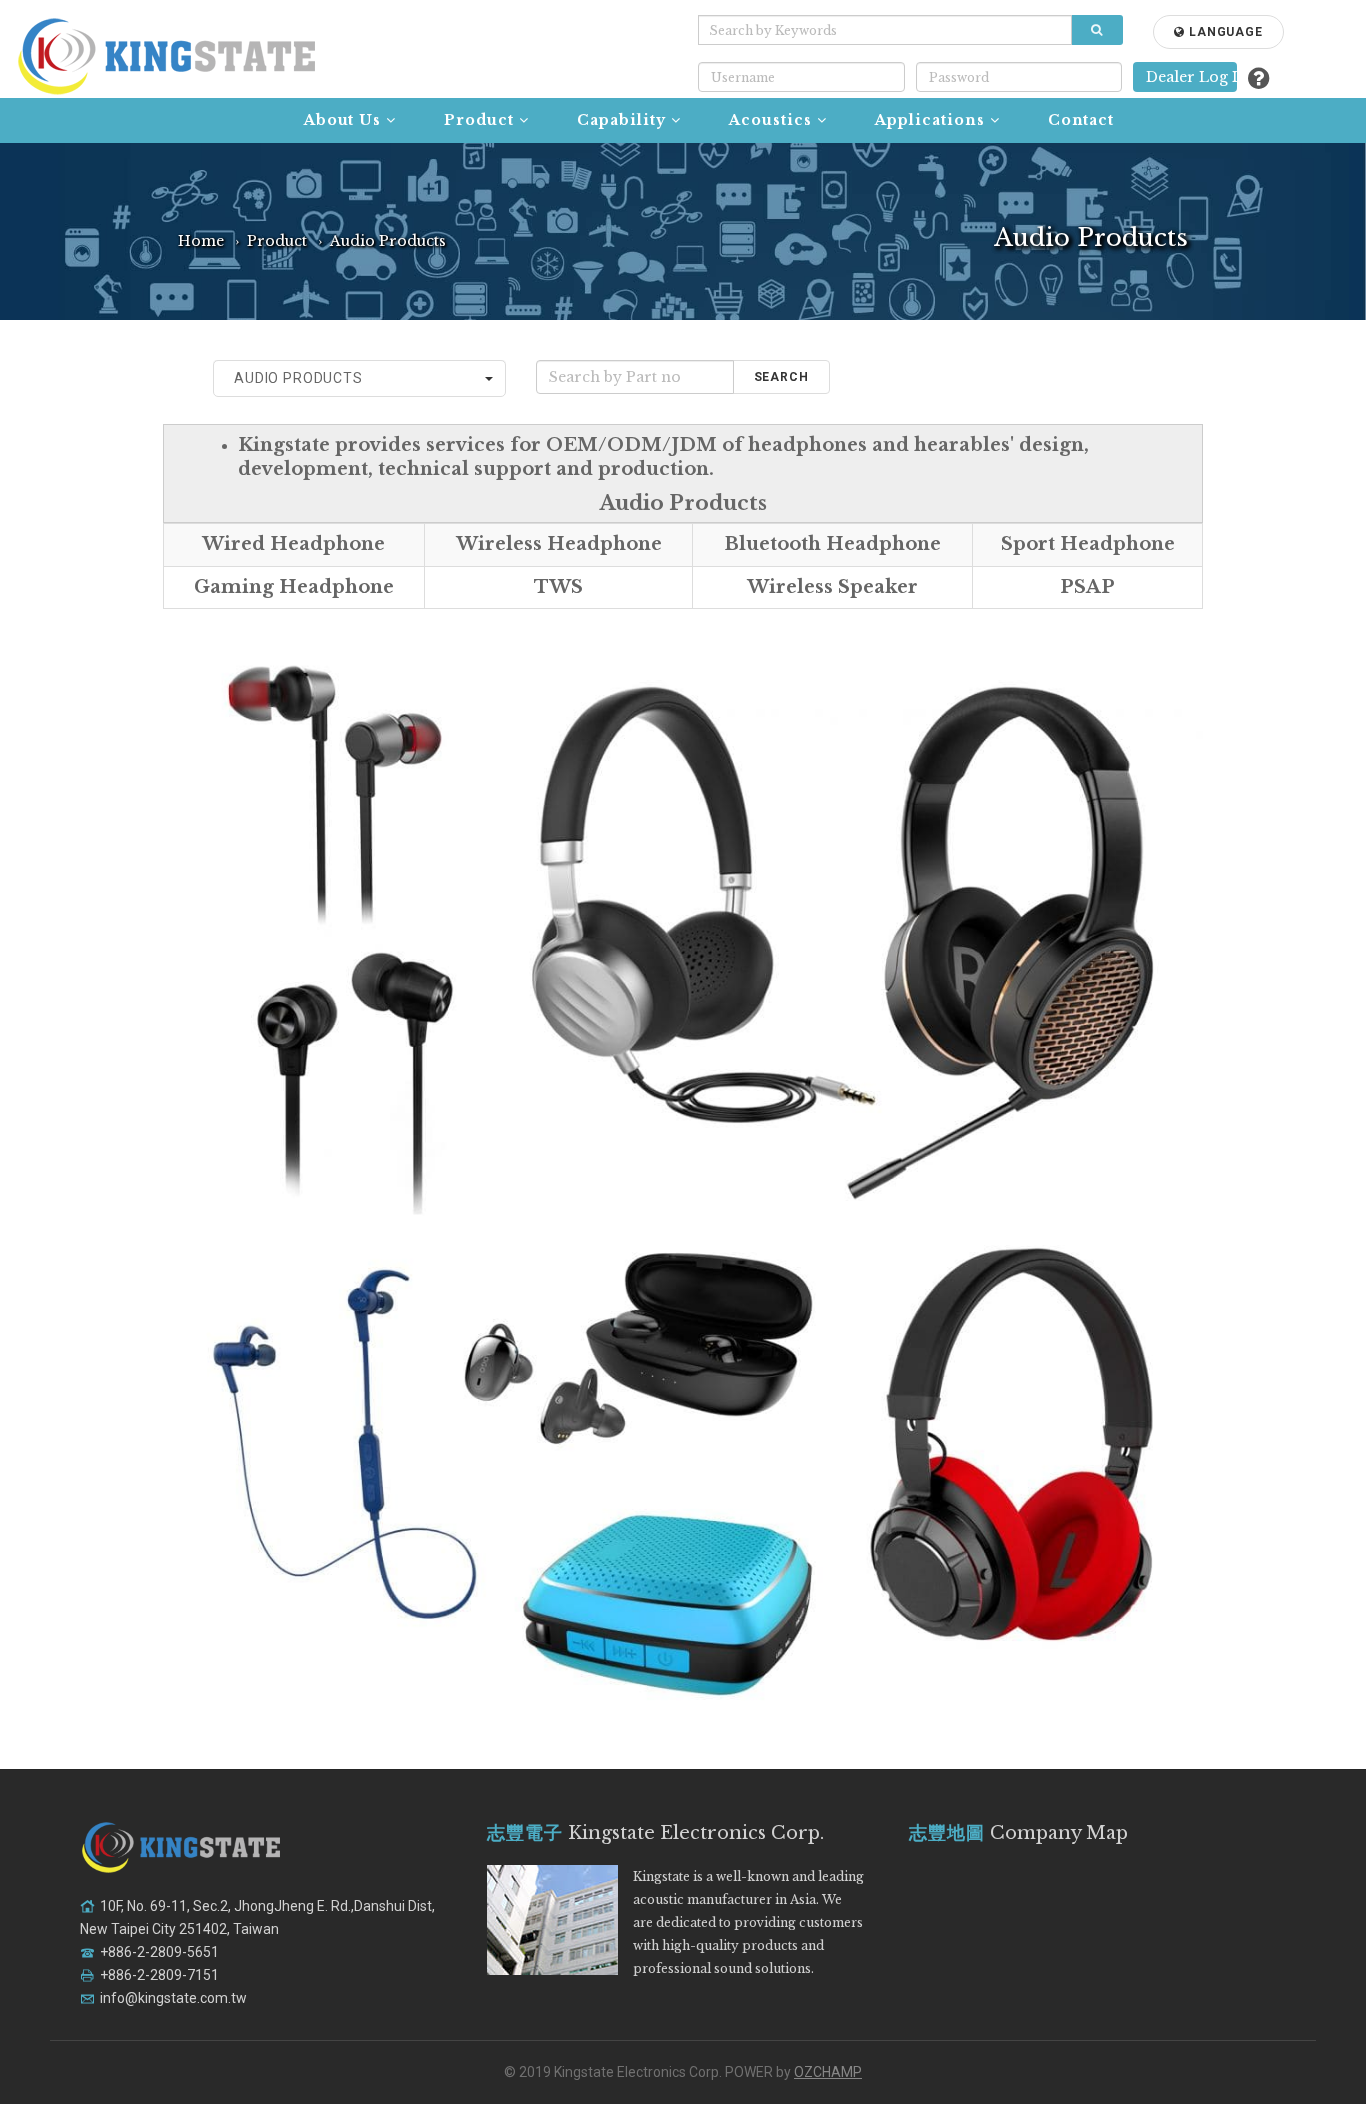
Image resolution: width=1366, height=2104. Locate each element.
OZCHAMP (828, 2072)
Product (479, 120)
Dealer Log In (1191, 77)
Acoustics (770, 120)
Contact (1081, 120)
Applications (930, 120)
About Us (343, 120)
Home (201, 241)
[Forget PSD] (1258, 78)
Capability (621, 120)
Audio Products (388, 241)
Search (781, 377)
